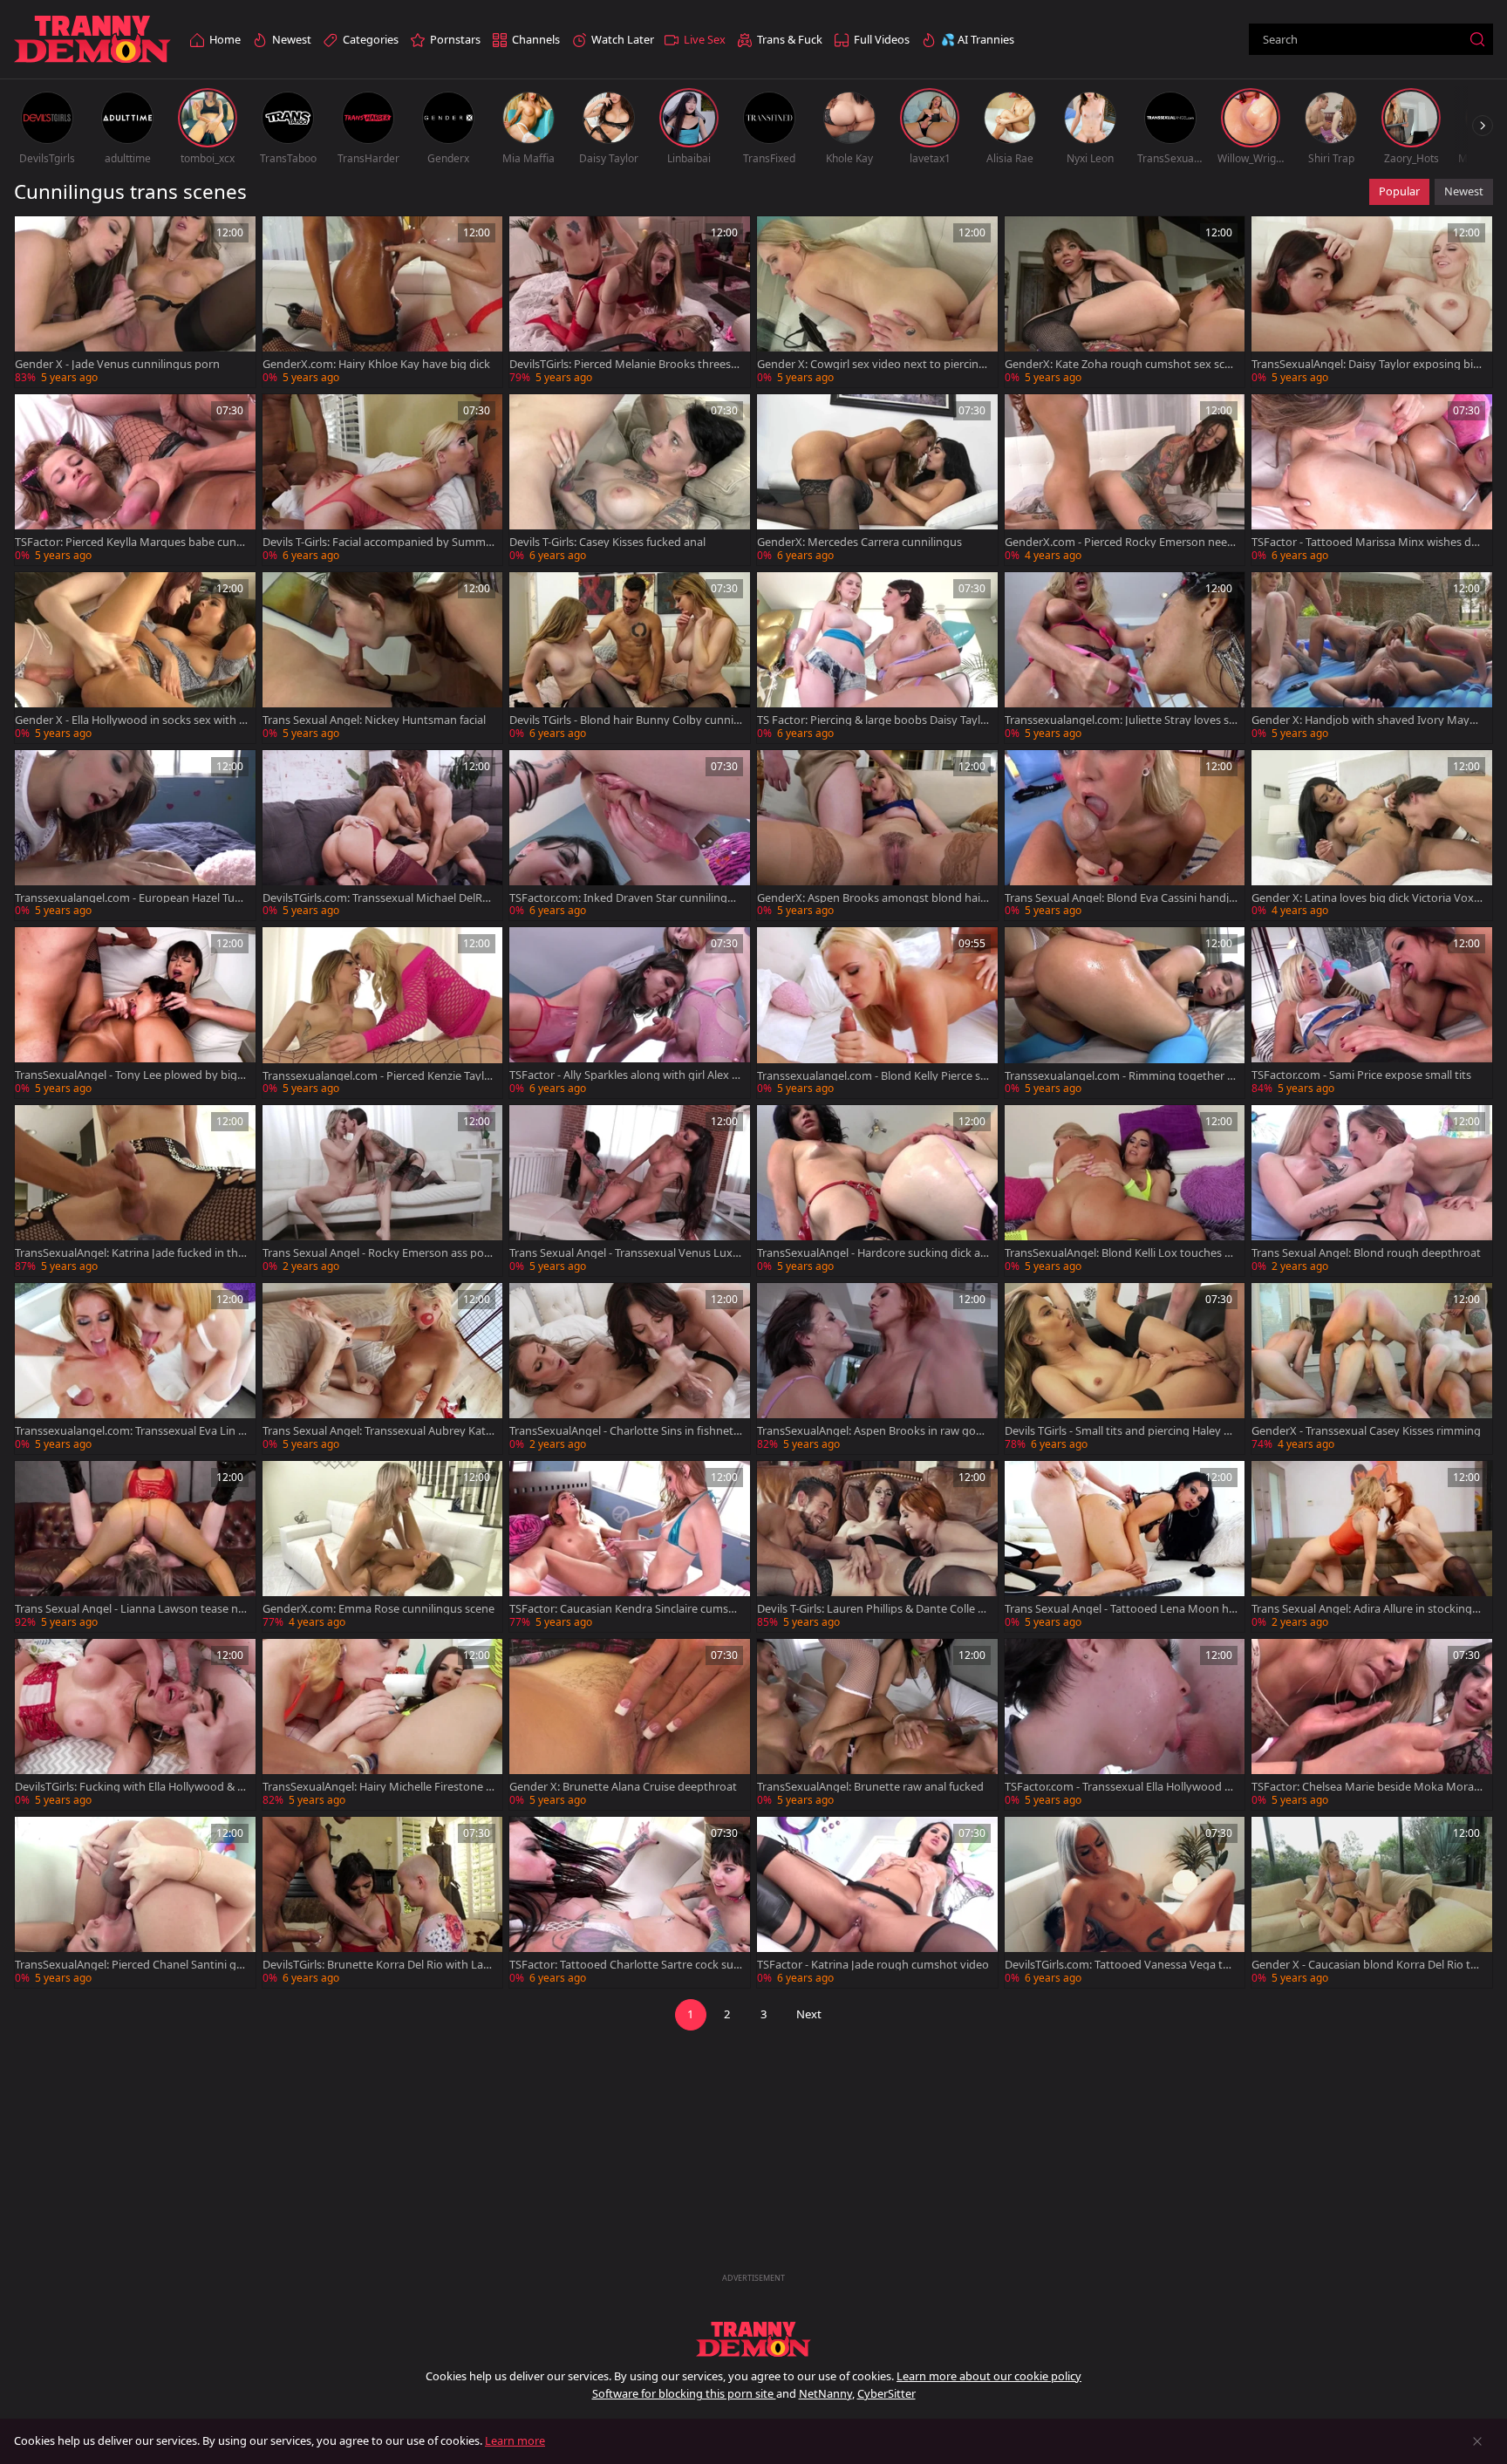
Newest (1464, 191)
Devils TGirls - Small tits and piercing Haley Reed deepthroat (1121, 1431)
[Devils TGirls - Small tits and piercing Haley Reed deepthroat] (1125, 1369)
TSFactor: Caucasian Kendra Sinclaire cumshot (626, 1609)
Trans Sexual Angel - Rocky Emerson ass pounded (377, 1253)
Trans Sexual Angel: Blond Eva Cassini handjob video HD (1120, 898)
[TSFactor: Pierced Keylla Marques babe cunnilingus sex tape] (135, 480)
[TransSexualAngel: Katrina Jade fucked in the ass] (135, 1191)
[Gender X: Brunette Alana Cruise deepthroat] (630, 1724)
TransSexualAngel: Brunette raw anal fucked (870, 1787)
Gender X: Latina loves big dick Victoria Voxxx (1366, 898)
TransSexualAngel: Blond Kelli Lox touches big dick (1119, 1253)
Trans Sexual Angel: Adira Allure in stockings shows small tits (1364, 1609)
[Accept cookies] (1477, 2441)
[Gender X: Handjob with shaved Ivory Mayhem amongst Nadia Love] (1372, 658)
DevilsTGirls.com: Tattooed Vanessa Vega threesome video (1119, 1965)
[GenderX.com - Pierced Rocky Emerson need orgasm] (1125, 480)
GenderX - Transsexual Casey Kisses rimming (1366, 1431)
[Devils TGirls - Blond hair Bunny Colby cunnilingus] (630, 658)
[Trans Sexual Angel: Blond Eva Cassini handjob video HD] (1125, 836)
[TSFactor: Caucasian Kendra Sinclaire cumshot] (630, 1546)
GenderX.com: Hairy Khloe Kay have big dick (376, 364)
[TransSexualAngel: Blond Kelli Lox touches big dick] (1125, 1191)
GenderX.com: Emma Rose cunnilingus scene (378, 1609)
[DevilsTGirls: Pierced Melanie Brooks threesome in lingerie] (630, 302)
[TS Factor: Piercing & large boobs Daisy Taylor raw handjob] (877, 658)
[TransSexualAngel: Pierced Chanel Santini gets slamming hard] (135, 1902)
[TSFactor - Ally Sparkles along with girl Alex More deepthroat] (630, 1013)
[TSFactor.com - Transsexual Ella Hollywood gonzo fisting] (1125, 1724)
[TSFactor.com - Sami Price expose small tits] (1372, 1013)
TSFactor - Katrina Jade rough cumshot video (873, 1965)
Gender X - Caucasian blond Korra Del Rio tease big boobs (1367, 1965)
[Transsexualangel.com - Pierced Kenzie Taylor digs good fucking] (383, 1013)
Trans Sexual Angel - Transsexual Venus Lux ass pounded (625, 1253)
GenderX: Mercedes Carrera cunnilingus (859, 542)
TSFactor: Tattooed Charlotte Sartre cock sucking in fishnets (624, 1965)
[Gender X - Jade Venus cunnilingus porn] (135, 302)
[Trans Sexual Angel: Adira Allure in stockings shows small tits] (1372, 1546)
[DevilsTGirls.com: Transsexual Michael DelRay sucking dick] (383, 836)
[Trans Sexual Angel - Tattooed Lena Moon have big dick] (1125, 1546)
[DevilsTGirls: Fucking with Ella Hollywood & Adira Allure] (135, 1724)
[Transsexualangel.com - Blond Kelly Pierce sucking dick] (877, 1013)
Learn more (515, 2440)
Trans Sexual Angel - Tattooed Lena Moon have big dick (1120, 1609)
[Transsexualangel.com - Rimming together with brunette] (1125, 1013)
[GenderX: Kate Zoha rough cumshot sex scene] (1125, 302)
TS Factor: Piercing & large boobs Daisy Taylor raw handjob (872, 720)
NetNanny (825, 2393)
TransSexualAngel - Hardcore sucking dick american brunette (869, 1253)
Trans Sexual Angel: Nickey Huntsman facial (374, 720)
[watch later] (36, 237)
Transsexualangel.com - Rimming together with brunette (1120, 1076)
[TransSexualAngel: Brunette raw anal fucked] (877, 1724)
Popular (1399, 191)
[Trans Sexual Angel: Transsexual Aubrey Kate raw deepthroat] (383, 1369)
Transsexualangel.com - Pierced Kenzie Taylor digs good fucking (379, 1076)
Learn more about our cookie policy (989, 2376)
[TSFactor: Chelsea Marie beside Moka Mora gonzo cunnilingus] (1372, 1724)
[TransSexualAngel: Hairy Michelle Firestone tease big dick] (383, 1724)
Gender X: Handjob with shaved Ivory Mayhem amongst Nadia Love (1367, 720)
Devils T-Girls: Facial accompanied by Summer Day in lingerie (377, 542)
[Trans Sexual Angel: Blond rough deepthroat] (1372, 1191)
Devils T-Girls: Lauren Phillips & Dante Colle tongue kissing (873, 1609)
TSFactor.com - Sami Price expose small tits (1361, 1075)
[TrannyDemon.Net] (92, 40)
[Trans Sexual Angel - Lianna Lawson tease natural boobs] (135, 1546)
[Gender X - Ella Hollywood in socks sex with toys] (135, 658)
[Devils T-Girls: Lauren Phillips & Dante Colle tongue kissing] (877, 1546)
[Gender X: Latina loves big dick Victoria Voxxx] (1372, 836)
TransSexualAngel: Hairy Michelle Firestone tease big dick (376, 1787)
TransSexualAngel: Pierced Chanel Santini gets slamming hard (131, 1965)
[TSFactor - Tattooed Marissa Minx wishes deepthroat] (1372, 480)
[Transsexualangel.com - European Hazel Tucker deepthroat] (135, 836)
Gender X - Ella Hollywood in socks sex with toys (129, 720)
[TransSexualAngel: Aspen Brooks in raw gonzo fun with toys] (877, 1369)
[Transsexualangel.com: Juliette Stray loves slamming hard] (1125, 658)
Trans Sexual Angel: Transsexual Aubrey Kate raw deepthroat (377, 1431)
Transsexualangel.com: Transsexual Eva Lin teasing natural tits (129, 1431)
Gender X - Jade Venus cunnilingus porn (117, 364)
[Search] (1477, 39)
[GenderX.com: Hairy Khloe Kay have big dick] (383, 302)
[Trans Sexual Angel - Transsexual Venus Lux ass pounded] (630, 1191)
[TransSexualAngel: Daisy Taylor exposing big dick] (1372, 302)
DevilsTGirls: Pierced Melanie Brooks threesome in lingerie (624, 364)
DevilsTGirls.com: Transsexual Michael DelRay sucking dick (378, 898)
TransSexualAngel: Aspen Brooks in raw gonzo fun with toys (873, 1431)
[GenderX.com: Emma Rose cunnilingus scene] (383, 1546)
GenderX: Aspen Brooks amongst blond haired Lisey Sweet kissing (871, 898)
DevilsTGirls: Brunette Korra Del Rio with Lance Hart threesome (379, 1965)
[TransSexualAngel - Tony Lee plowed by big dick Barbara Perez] (135, 1013)
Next (809, 2014)
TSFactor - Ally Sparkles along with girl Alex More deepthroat (626, 1075)
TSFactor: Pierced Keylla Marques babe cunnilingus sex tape (130, 542)
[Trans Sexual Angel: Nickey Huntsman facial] (383, 658)
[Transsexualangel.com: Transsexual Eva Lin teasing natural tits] (135, 1369)
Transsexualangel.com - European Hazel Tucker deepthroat (130, 898)
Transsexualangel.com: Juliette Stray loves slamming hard (1121, 720)
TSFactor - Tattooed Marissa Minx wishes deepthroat (1367, 542)
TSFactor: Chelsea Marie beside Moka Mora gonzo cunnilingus (1367, 1787)
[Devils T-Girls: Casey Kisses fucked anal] (630, 480)
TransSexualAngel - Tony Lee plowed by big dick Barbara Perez (131, 1075)
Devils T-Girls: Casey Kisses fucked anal (607, 542)
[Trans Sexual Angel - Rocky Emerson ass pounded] (383, 1191)
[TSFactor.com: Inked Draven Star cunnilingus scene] (630, 836)
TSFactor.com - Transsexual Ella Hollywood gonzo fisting (1118, 1787)
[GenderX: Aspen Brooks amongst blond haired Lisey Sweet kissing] (877, 836)
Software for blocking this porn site (684, 2393)
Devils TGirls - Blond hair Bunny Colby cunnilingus (624, 720)
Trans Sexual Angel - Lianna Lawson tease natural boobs (130, 1609)
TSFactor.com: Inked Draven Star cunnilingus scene (624, 898)
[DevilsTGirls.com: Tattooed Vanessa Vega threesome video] (1125, 1902)
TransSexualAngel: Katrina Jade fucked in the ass (130, 1253)
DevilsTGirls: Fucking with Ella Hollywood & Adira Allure (130, 1787)
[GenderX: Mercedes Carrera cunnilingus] (877, 480)
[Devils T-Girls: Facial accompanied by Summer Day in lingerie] (383, 480)
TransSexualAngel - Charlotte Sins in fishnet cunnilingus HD (625, 1431)
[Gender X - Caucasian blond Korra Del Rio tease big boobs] (1372, 1902)
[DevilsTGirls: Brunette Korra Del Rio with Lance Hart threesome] (383, 1902)
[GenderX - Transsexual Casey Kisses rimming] (1372, 1369)
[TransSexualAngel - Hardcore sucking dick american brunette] (877, 1191)
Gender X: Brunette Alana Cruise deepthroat (623, 1787)
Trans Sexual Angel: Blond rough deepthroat (1366, 1253)
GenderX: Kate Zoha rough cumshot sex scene (1121, 364)
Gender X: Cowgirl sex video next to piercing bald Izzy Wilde (871, 364)
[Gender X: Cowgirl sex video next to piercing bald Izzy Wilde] (877, 302)
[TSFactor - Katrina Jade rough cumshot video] (877, 1902)
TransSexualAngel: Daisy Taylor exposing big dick (1366, 364)
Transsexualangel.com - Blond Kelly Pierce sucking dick (872, 1076)
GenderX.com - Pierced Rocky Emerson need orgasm (1119, 542)
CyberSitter (886, 2393)
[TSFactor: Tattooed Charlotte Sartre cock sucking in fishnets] (630, 1902)
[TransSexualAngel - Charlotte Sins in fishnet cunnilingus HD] (630, 1369)
